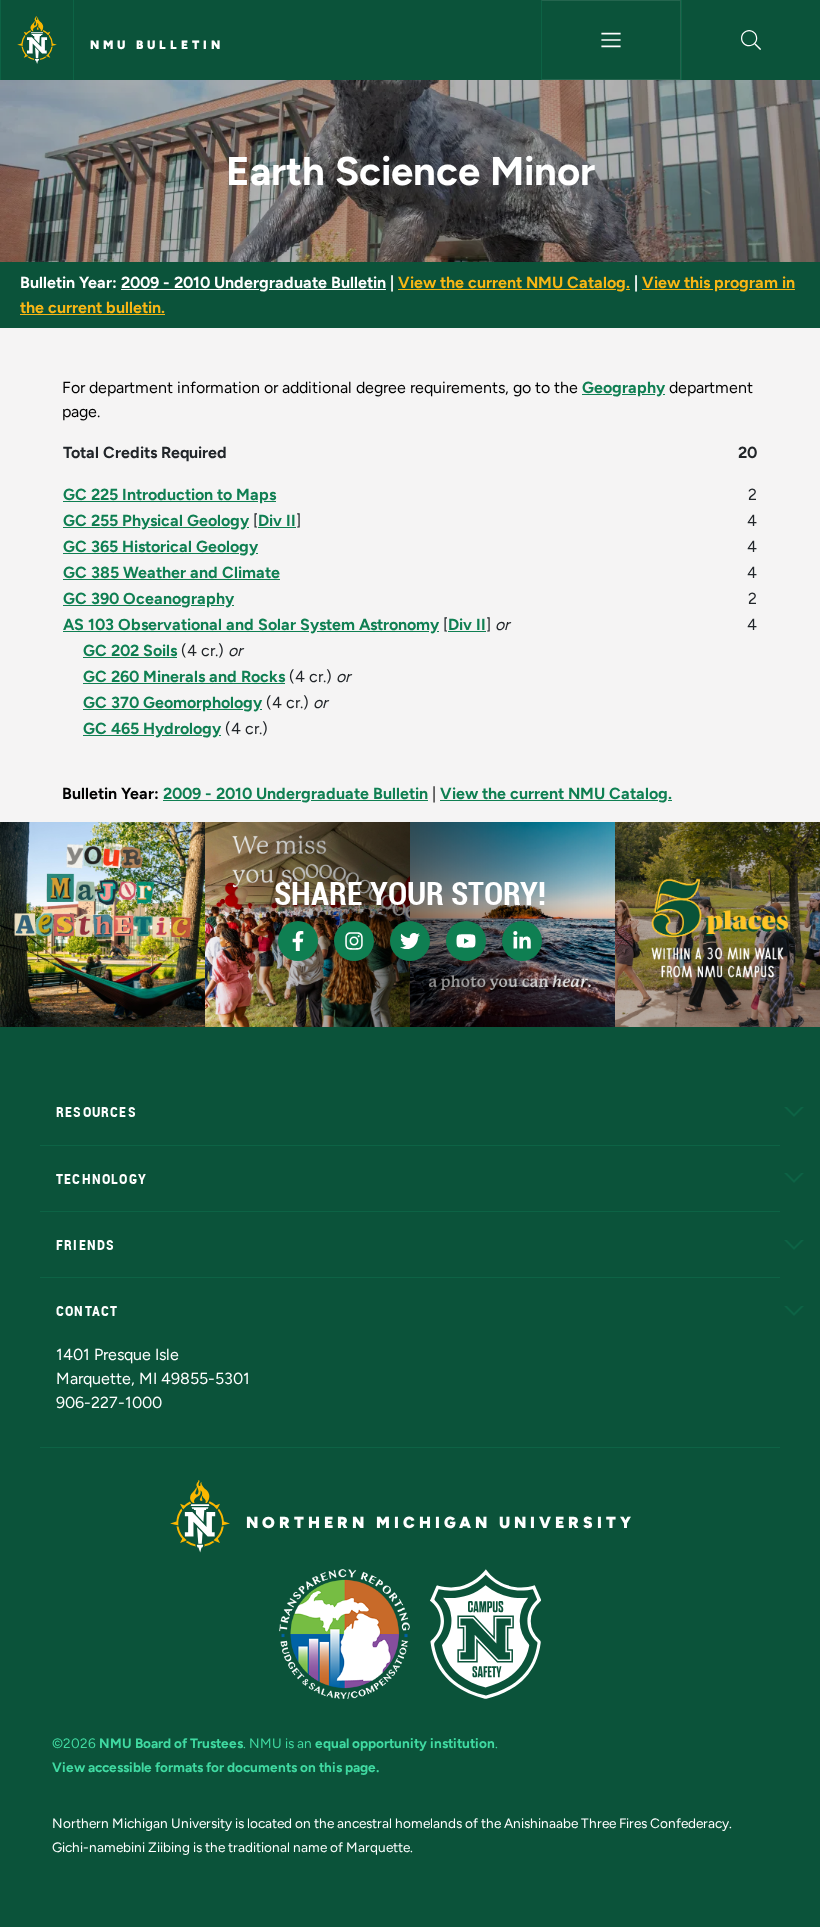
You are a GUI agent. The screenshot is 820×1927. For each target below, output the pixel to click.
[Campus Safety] (485, 1634)
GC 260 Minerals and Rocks (184, 676)
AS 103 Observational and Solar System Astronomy (251, 624)
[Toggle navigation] (610, 40)
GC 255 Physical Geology (156, 520)
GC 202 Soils (130, 650)
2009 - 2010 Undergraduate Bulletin (253, 282)
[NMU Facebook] (298, 941)
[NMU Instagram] (354, 941)
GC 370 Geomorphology (172, 702)
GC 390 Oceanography (148, 598)
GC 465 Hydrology (152, 728)
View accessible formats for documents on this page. (215, 1767)
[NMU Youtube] (466, 941)
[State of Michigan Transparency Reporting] (344, 1634)
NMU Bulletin (157, 45)
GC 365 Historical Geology (160, 546)
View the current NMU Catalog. (514, 282)
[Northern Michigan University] (37, 40)
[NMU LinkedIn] (522, 941)
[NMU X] (410, 941)
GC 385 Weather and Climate (171, 572)
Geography (623, 387)
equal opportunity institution (405, 1743)
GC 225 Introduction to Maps (169, 494)
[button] (751, 40)
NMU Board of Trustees (171, 1743)
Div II (277, 520)
